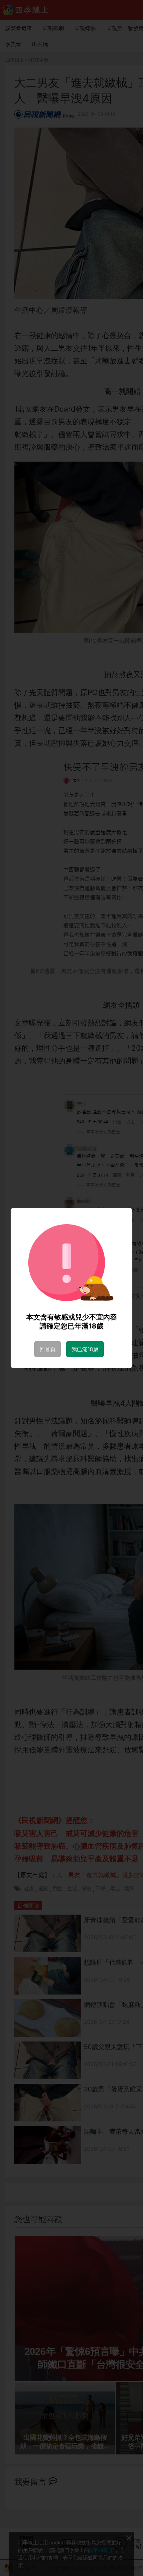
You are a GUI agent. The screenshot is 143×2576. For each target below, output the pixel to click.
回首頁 (48, 1349)
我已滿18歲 (85, 1349)
